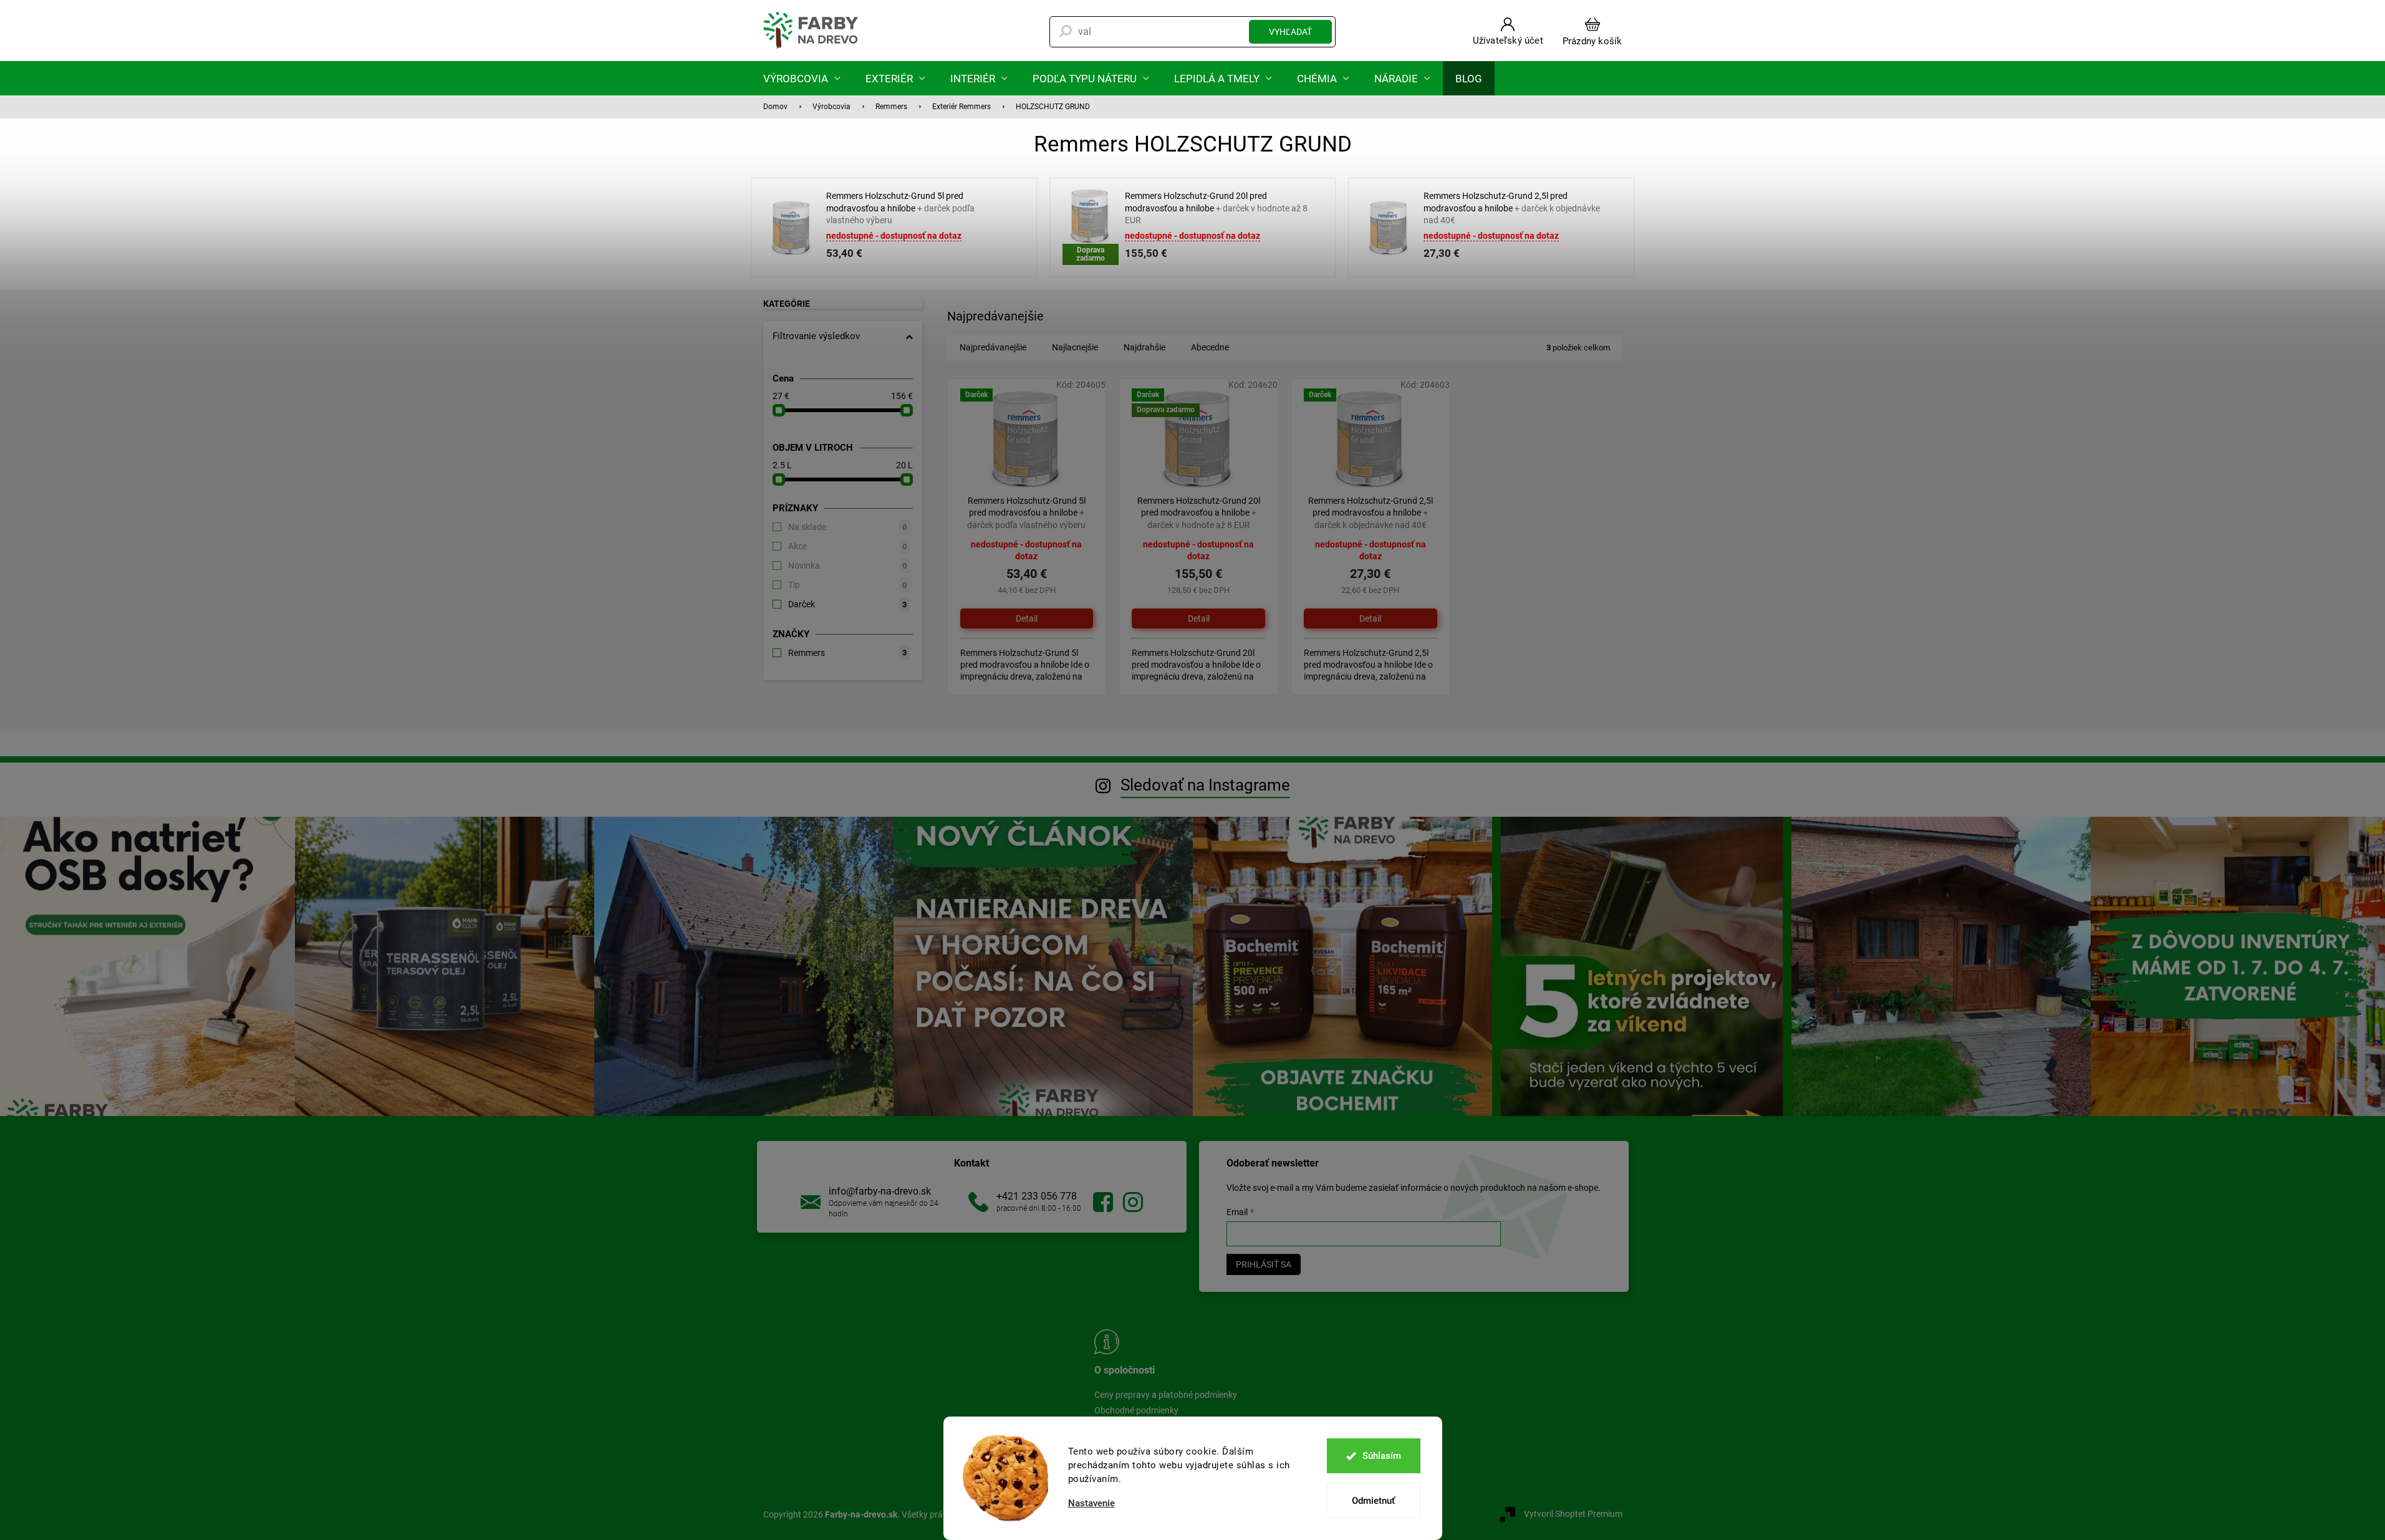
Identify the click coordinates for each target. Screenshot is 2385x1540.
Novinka (847, 565)
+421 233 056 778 (1037, 1196)
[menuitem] (802, 78)
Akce (847, 546)
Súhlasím (1382, 1456)
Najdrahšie (1144, 347)
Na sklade (847, 527)
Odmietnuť (1373, 1501)
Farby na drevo (1103, 1202)
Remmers (847, 653)
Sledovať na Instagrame (1205, 785)
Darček (847, 604)
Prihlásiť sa (1264, 1264)
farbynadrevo (1133, 1202)
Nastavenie (1091, 1504)
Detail (1027, 618)
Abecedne (1210, 347)
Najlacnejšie (1075, 347)
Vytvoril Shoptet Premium (1573, 1514)
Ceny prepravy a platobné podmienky (1166, 1395)
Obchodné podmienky (1136, 1410)
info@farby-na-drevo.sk (880, 1191)
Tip (847, 585)
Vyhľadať (1290, 32)
